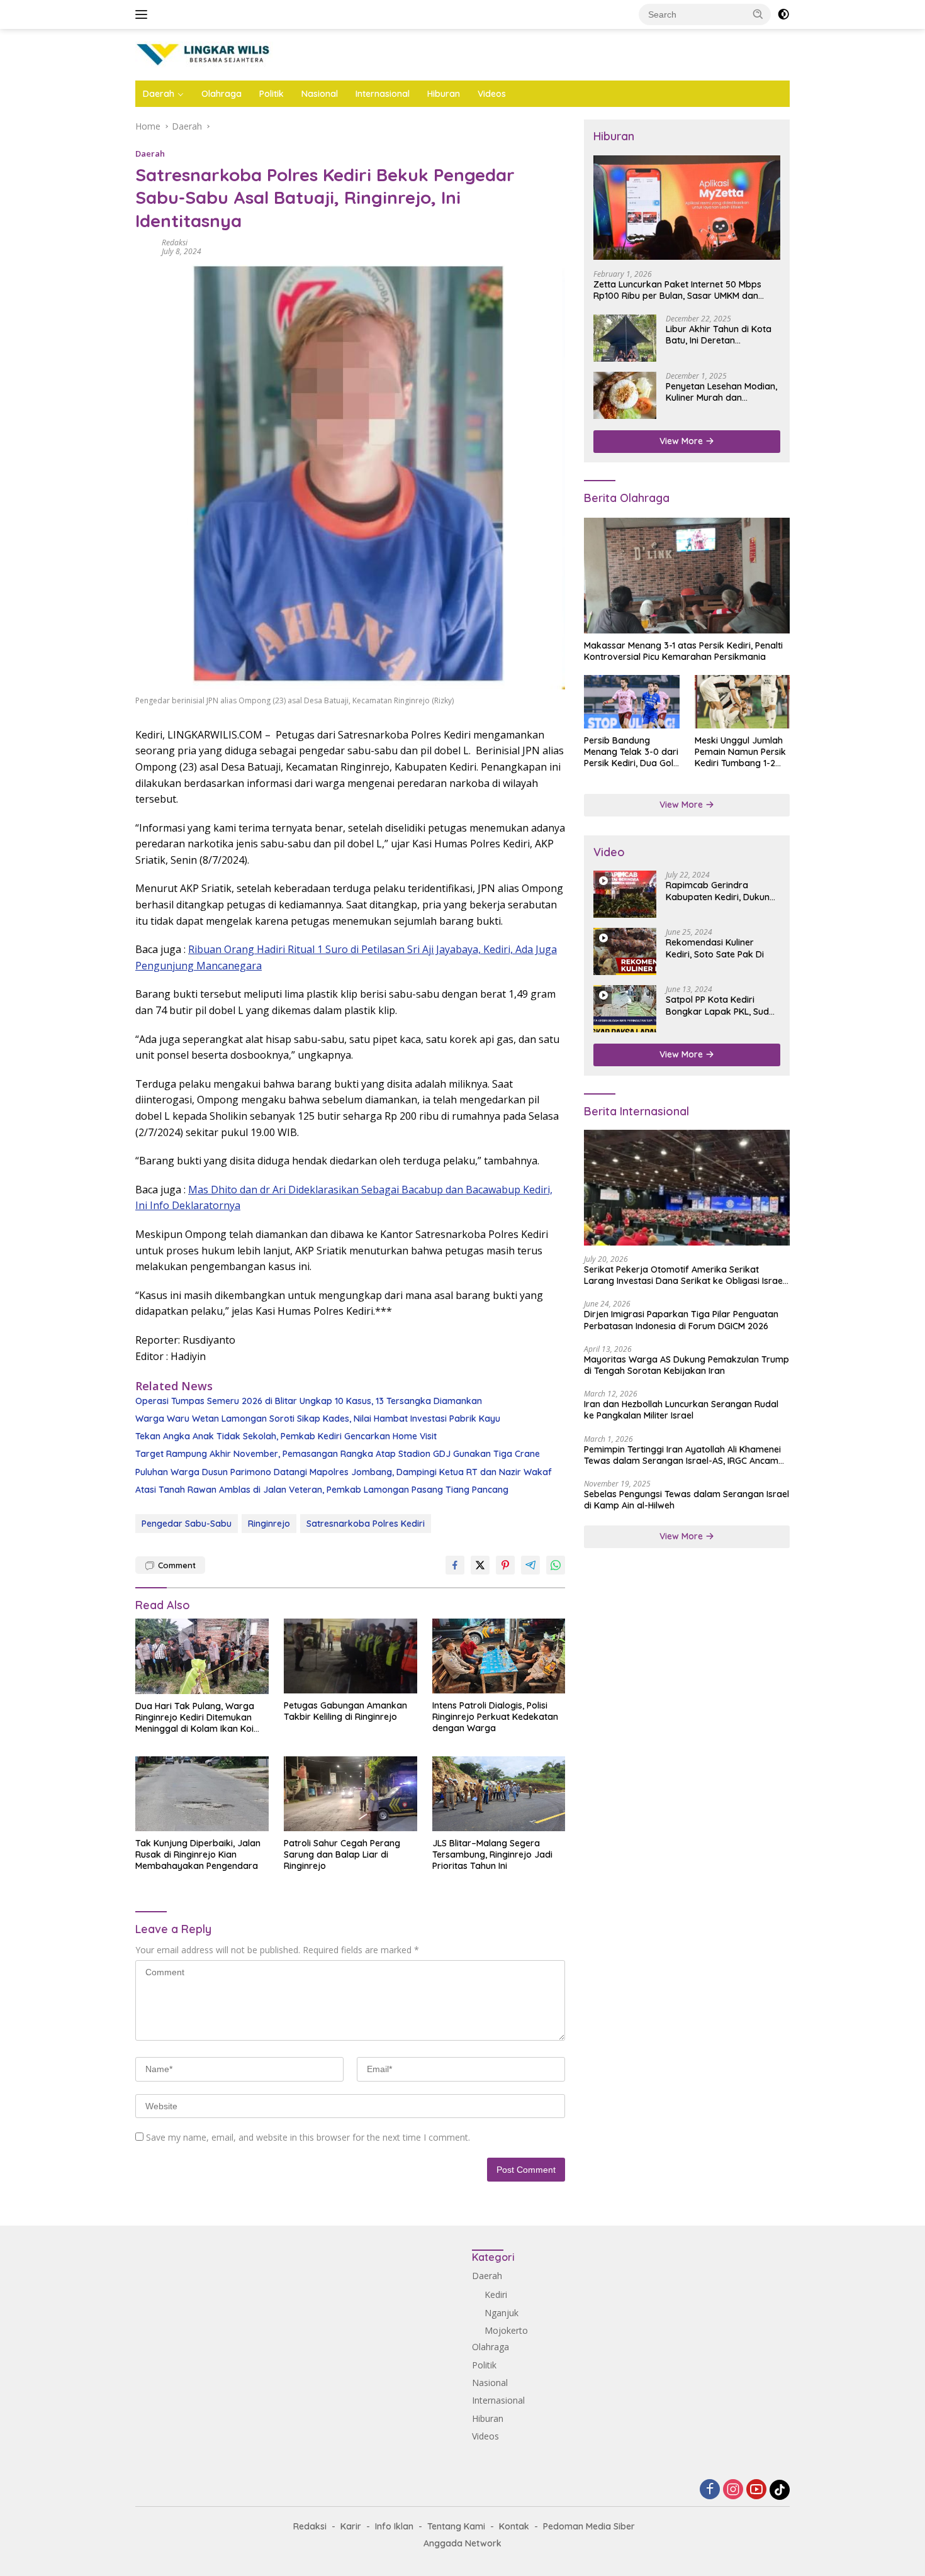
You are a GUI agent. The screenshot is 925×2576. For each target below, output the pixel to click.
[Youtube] (756, 2490)
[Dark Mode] (783, 14)
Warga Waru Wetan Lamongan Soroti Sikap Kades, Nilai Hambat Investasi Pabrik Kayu (318, 1419)
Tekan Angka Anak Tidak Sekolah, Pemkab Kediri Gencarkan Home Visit (286, 1436)
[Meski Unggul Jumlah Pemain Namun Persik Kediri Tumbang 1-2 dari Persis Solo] (742, 702)
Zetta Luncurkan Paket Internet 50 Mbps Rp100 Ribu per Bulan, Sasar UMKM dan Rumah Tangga (677, 289)
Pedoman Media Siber (589, 2526)
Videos (492, 94)
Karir (351, 2526)
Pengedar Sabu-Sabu (187, 1524)
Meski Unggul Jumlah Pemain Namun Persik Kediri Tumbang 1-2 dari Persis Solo (740, 752)
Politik (272, 94)
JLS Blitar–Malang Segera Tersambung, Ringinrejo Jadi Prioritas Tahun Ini (492, 1854)
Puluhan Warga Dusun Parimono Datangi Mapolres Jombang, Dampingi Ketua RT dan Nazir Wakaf (344, 1472)
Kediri (496, 2294)
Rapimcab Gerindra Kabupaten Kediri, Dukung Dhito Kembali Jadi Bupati (720, 891)
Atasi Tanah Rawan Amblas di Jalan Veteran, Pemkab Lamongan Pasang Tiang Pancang (322, 1490)
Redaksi (175, 243)
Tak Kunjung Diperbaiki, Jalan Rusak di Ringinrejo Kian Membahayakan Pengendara (198, 1854)
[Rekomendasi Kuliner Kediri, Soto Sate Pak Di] (625, 951)
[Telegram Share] (530, 1565)
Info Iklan (394, 2526)
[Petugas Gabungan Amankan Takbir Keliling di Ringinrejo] (350, 1656)
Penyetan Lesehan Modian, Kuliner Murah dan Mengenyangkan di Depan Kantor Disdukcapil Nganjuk (721, 392)
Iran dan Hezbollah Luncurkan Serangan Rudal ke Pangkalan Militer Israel (681, 1410)
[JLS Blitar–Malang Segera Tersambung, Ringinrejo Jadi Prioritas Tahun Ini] (499, 1794)
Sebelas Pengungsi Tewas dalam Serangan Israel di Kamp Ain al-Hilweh (687, 1500)
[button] (758, 14)
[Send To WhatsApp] (556, 1565)
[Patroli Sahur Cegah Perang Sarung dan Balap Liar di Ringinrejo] (350, 1794)
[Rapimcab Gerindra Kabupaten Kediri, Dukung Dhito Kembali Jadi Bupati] (625, 894)
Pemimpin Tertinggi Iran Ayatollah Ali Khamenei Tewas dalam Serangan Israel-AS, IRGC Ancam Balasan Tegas (682, 1454)
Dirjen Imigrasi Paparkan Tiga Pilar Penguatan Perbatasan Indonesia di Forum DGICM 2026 (681, 1320)
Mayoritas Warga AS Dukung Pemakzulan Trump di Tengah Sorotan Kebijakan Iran (687, 1365)
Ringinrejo (269, 1524)
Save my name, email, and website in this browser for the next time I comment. (308, 2137)
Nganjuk (502, 2313)
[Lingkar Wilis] (204, 54)
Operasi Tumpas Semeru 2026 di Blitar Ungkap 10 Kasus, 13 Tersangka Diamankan (309, 1401)
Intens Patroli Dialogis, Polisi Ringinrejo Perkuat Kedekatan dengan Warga (495, 1717)
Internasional (383, 94)
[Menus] (144, 14)
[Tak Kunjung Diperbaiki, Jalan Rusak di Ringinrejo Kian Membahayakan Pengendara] (202, 1794)
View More (682, 441)
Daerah (159, 94)
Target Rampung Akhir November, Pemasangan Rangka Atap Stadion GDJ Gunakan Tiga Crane (338, 1454)
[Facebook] (710, 2490)
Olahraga (221, 94)
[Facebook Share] (455, 1565)
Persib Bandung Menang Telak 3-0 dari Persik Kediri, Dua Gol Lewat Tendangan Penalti (631, 752)
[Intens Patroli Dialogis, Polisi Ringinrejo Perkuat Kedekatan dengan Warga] (499, 1656)
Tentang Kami (456, 2526)
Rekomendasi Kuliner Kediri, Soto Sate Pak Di (715, 948)
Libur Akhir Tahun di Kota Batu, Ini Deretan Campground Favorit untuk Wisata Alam (723, 335)
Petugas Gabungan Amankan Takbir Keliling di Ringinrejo (345, 1711)
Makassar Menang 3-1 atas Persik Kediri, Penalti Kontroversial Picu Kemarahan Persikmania (683, 651)
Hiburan (444, 94)
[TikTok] (780, 2490)
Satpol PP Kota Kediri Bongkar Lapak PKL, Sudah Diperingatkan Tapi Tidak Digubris (723, 1005)
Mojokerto (506, 2330)
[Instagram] (733, 2490)
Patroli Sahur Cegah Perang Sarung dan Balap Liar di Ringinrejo (342, 1854)
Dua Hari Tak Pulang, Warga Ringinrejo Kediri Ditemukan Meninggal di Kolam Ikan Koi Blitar (195, 1718)
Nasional (320, 94)
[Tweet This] (480, 1565)
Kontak (514, 2526)
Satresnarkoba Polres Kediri (366, 1524)
